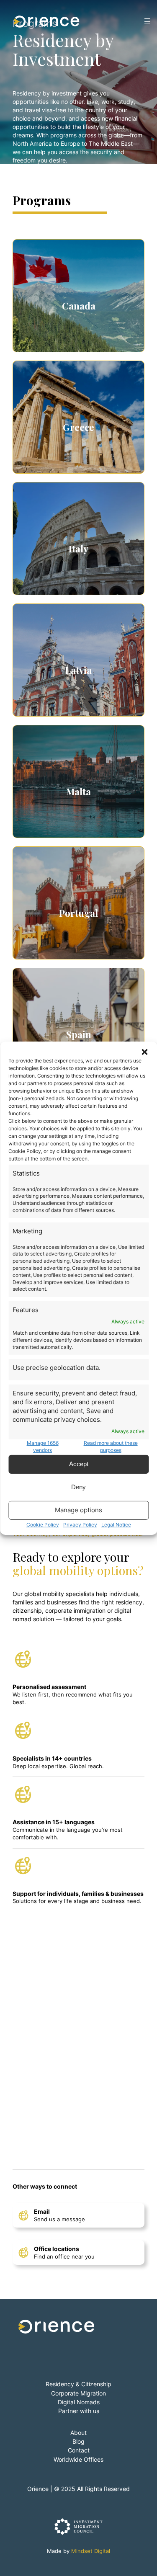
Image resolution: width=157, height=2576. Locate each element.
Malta (78, 792)
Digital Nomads (79, 2402)
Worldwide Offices (78, 2459)
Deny (78, 1487)
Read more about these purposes (111, 1447)
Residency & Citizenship (78, 2384)
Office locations (57, 2249)
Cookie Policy (43, 1525)
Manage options (78, 1510)
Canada (79, 306)
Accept (79, 1464)
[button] (144, 1052)
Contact (79, 2450)
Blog (78, 2441)
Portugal (78, 913)
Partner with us (79, 2411)
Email (42, 2211)
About (78, 2433)
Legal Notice (116, 1525)
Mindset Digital (91, 2551)
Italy (78, 549)
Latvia (78, 670)
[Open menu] (147, 21)
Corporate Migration (78, 2393)
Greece (78, 427)
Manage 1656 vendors (43, 1447)
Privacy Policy (80, 1525)
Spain (79, 1034)
